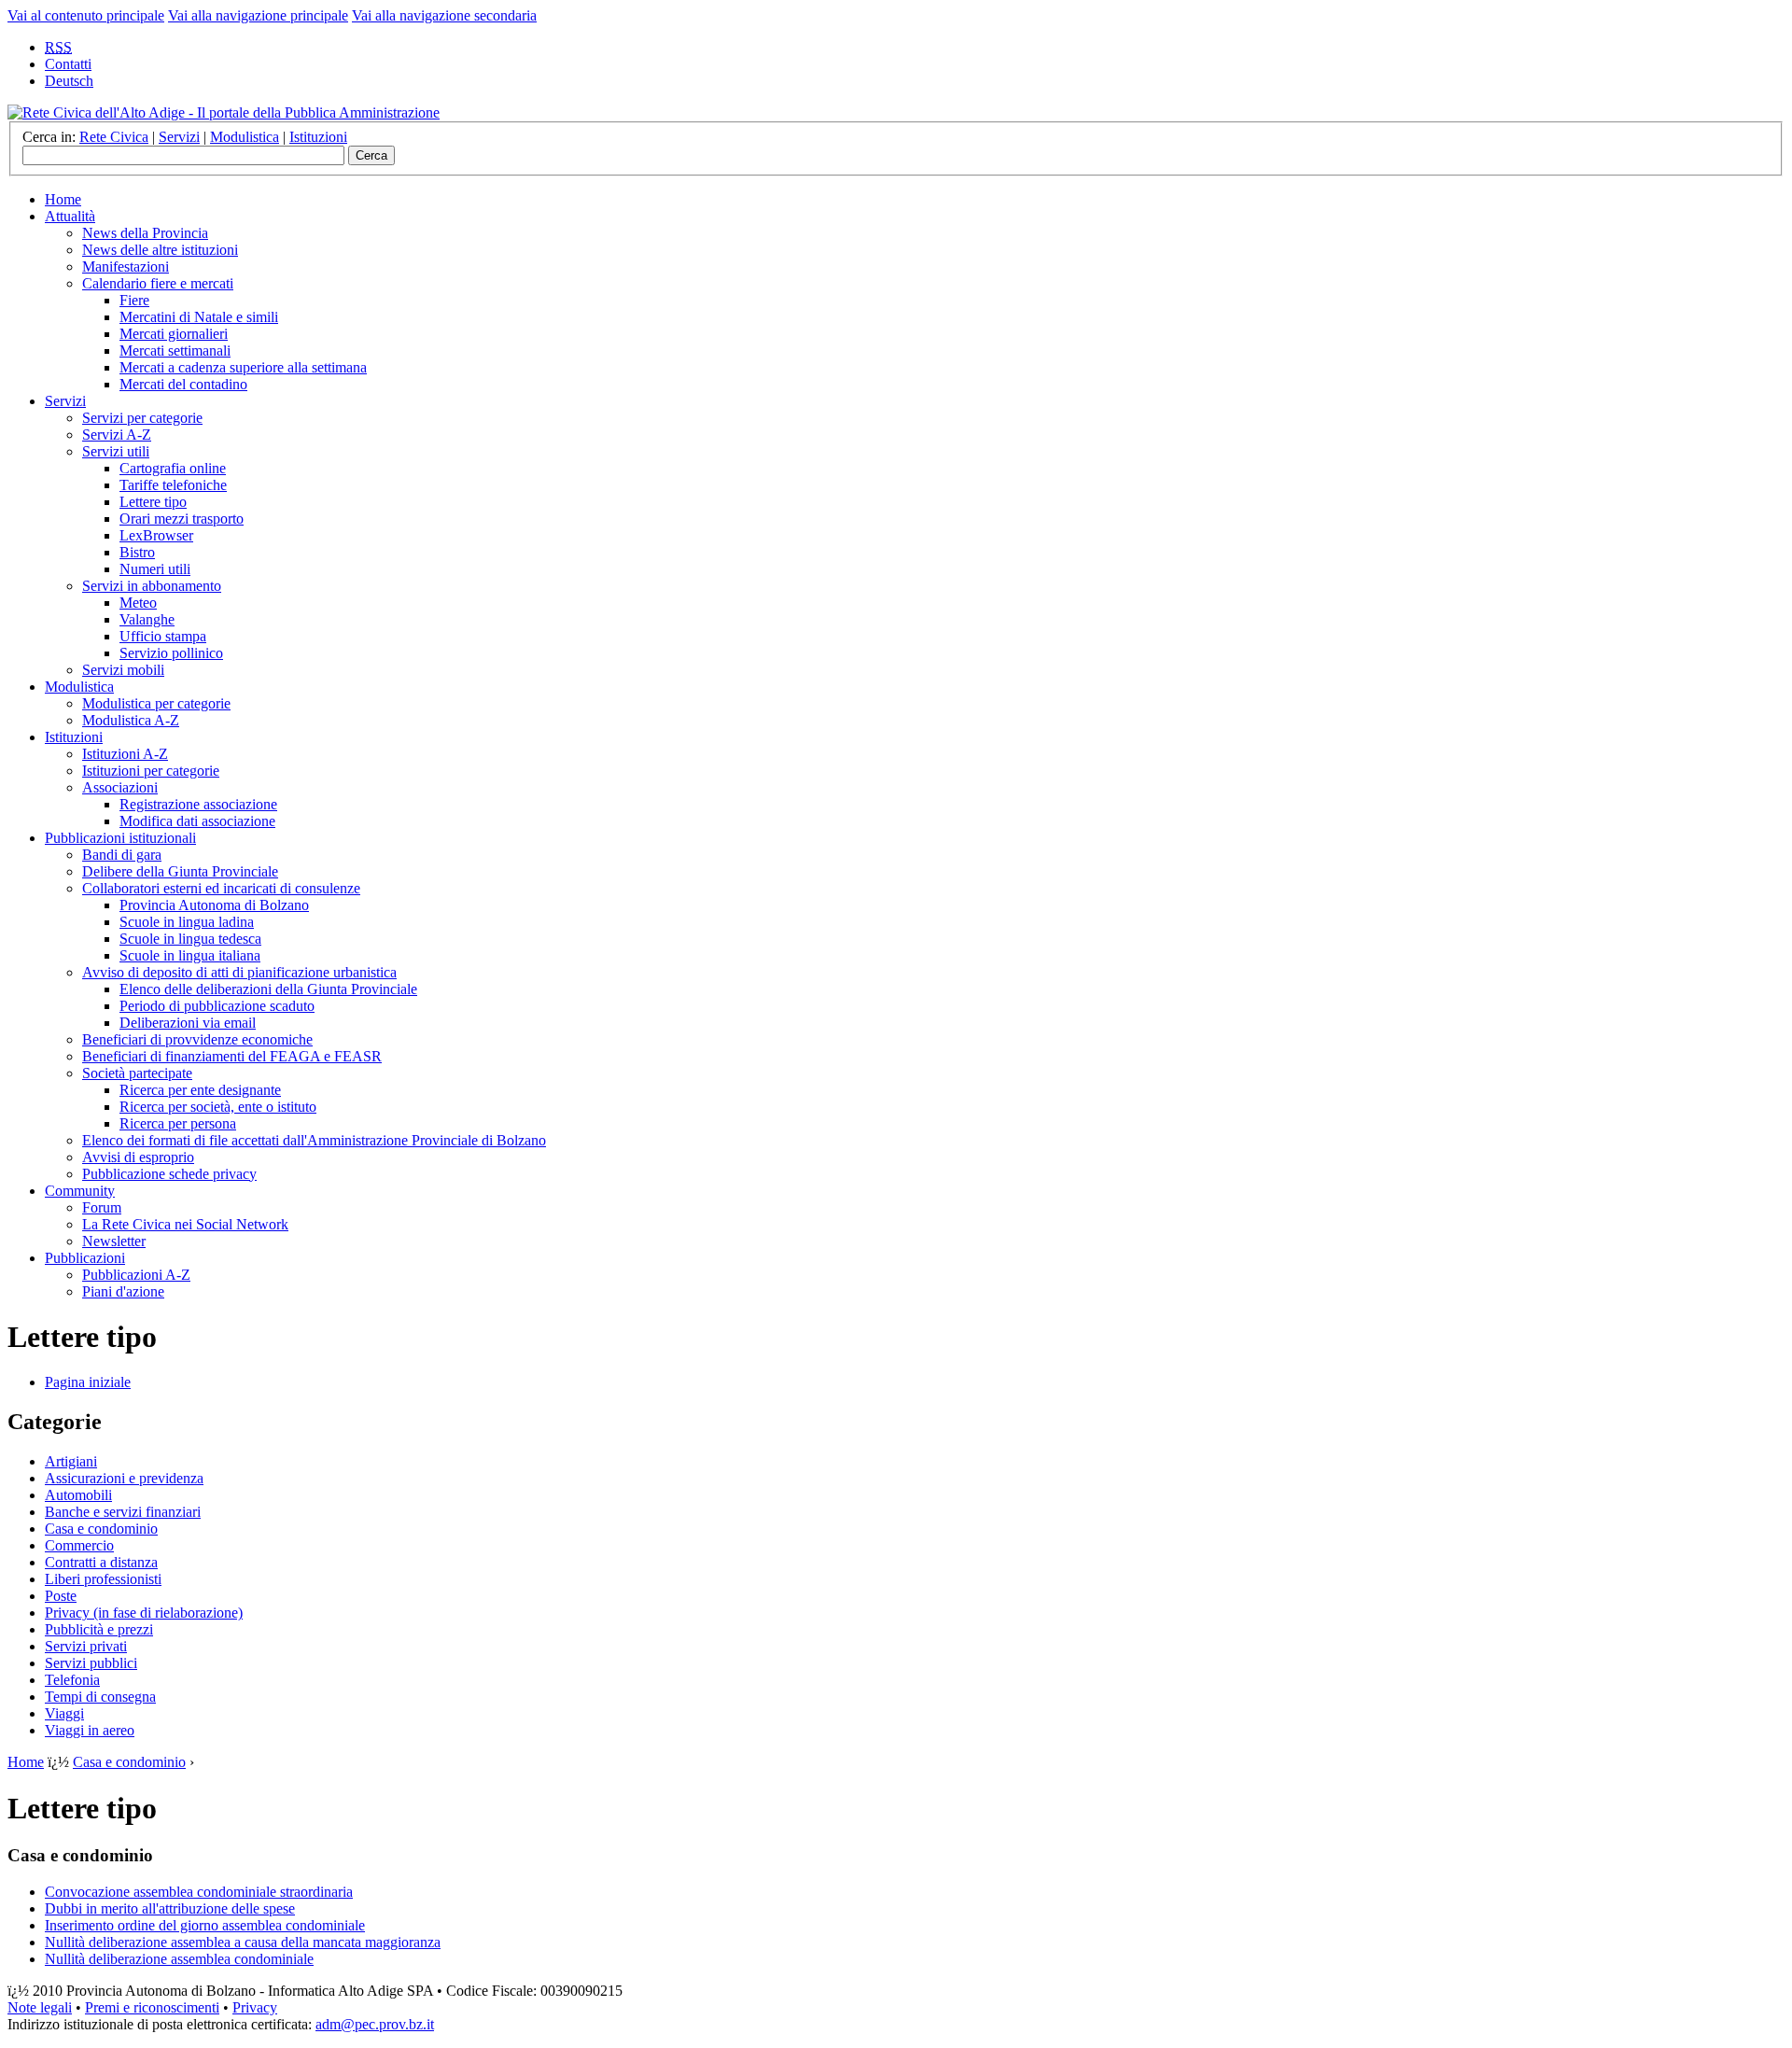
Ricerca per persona (178, 1123)
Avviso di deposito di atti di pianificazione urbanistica (239, 972)
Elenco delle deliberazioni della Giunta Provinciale (268, 989)
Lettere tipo (153, 502)
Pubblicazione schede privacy (169, 1174)
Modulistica (245, 137)
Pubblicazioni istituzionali (120, 838)
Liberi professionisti (103, 1579)
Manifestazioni (126, 267)
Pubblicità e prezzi (99, 1629)
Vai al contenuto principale (86, 15)
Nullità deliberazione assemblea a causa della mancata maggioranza (243, 1942)
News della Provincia (145, 233)
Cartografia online (173, 468)
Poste (61, 1596)
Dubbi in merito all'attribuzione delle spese (170, 1908)
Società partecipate (137, 1073)
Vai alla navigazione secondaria (444, 15)
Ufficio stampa (163, 636)
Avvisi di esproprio (138, 1157)
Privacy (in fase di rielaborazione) (144, 1613)
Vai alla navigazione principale (258, 15)
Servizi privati (86, 1646)
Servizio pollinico (171, 653)
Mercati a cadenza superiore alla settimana (243, 367)
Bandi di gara (122, 855)
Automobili (78, 1495)
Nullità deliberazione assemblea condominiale (179, 1959)
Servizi (179, 137)
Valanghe (147, 619)
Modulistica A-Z (131, 720)
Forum (102, 1207)
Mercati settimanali (175, 351)
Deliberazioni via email (188, 1023)
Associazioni (120, 787)
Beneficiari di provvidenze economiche (197, 1039)
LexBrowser (156, 535)
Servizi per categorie (142, 418)
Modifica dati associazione (197, 821)
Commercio (79, 1545)
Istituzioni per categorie (151, 771)
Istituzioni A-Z (125, 754)
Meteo (138, 603)
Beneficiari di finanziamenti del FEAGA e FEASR (232, 1056)
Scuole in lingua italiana (190, 955)
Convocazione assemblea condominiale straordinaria (199, 1892)
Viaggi (64, 1713)
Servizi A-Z (117, 435)
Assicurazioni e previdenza (124, 1478)
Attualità (70, 216)
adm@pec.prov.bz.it (375, 2024)
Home (63, 199)
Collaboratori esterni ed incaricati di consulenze (221, 888)
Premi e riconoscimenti (152, 2007)
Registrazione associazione (198, 804)
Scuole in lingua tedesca (190, 939)
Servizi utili (116, 451)
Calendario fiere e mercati (158, 283)
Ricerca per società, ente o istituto (218, 1107)
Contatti (68, 64)
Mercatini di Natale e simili (199, 317)
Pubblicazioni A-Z (136, 1275)
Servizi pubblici (91, 1663)
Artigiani (71, 1461)
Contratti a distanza (101, 1562)
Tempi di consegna (100, 1697)
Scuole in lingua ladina (187, 922)
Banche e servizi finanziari (123, 1512)
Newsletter (114, 1241)
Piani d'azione (123, 1291)
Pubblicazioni (85, 1258)
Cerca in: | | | (185, 137)
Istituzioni (318, 137)
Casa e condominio (101, 1529)
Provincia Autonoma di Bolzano (214, 905)
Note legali (40, 2007)
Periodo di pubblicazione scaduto (217, 1006)
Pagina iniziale (88, 1382)
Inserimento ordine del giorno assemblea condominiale (205, 1925)
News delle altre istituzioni (160, 250)
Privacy (255, 2007)
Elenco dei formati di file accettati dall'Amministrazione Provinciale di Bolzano (314, 1140)
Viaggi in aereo (90, 1730)
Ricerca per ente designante (200, 1090)
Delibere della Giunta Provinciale (180, 871)
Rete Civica (114, 137)
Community (80, 1191)
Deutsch (69, 81)
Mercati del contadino (183, 384)
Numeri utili (155, 569)
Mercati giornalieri (174, 334)
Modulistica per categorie (156, 703)
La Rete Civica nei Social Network (185, 1224)
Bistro (137, 552)
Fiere (134, 300)
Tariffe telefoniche (173, 485)
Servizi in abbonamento (152, 586)
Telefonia (72, 1680)
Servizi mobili (123, 670)
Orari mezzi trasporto (182, 519)
